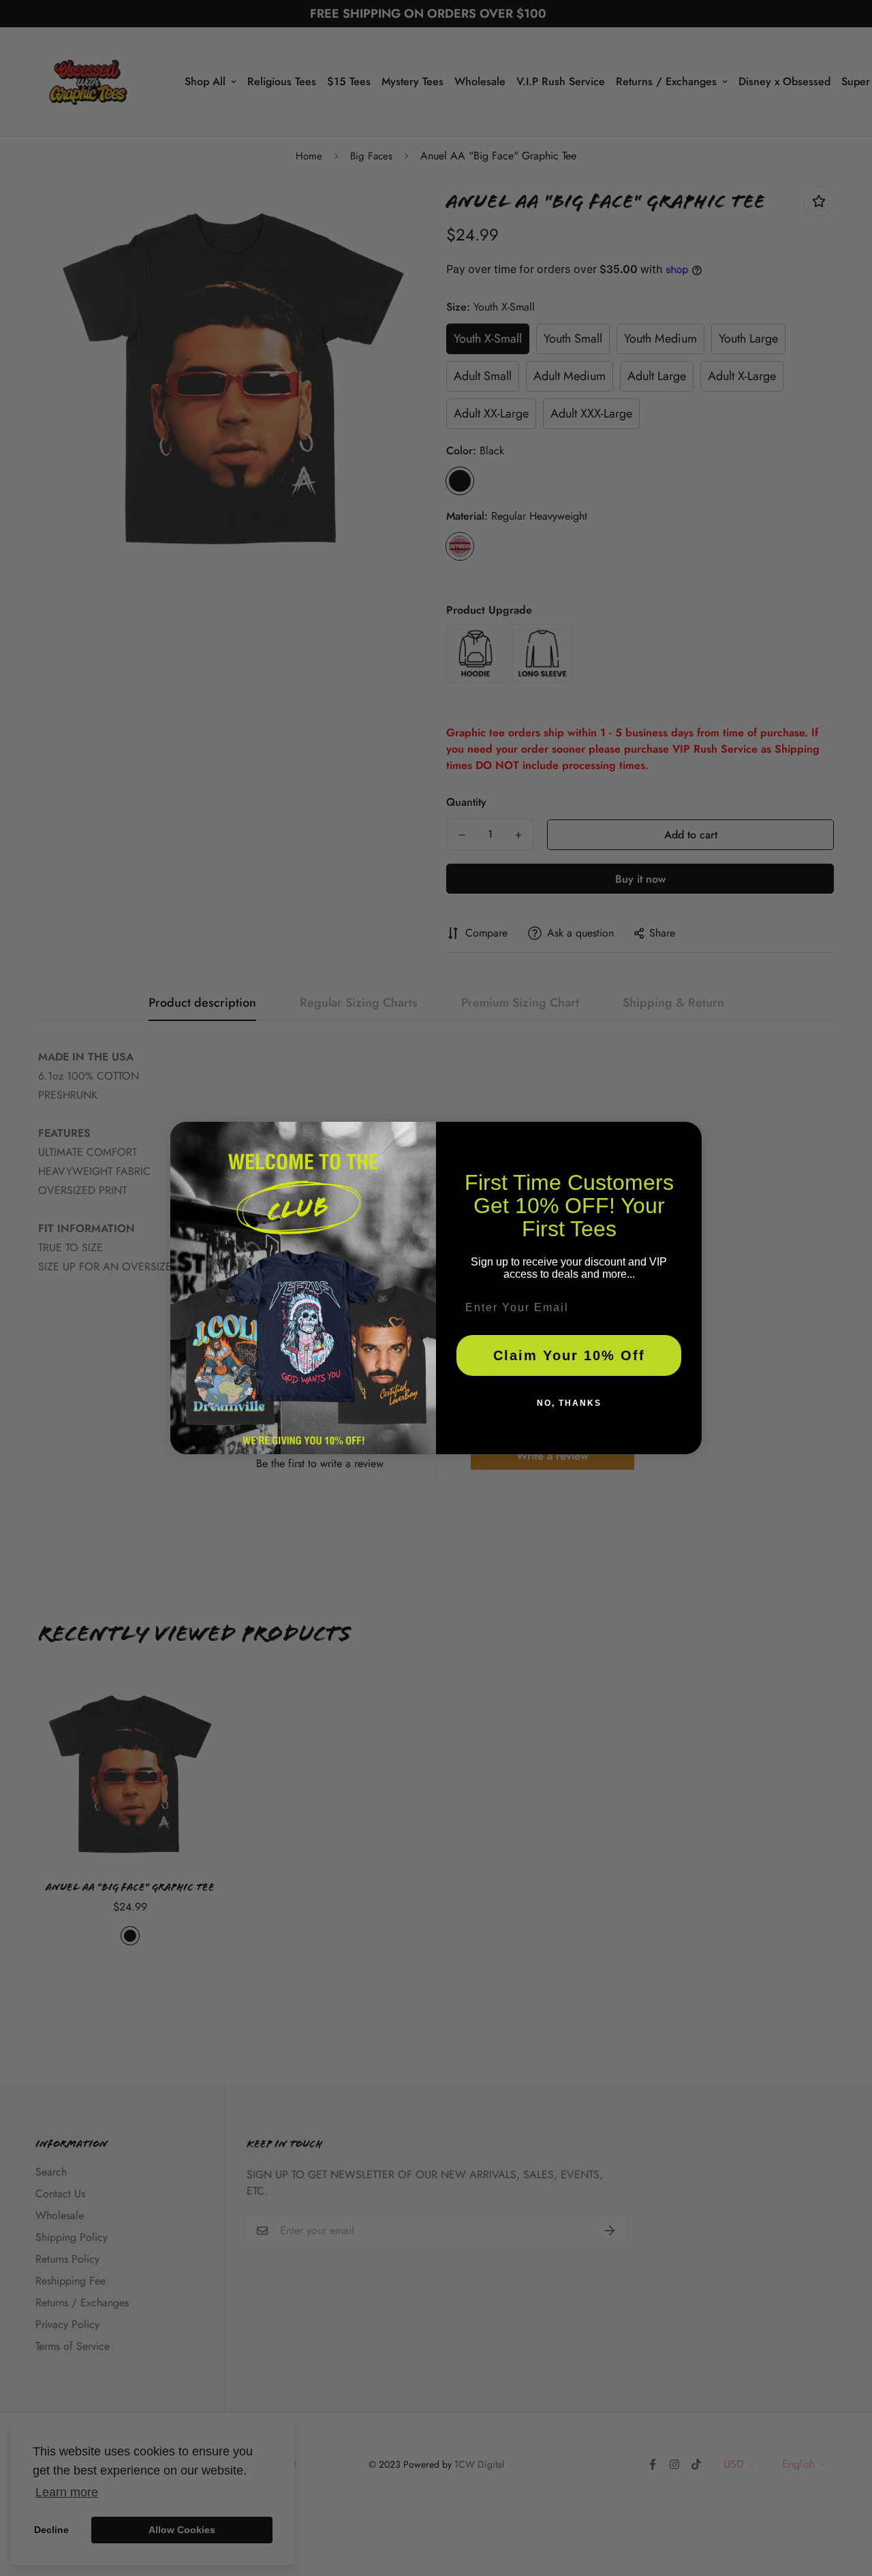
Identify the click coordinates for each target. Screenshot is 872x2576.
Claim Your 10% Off (569, 1355)
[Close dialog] (687, 1137)
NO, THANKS (569, 1403)
